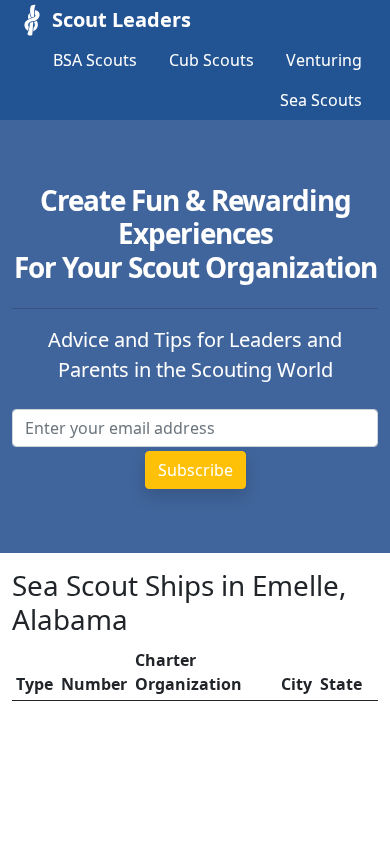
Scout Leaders (121, 19)
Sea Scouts (321, 100)
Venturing (324, 60)
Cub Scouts (211, 60)
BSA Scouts (95, 60)
